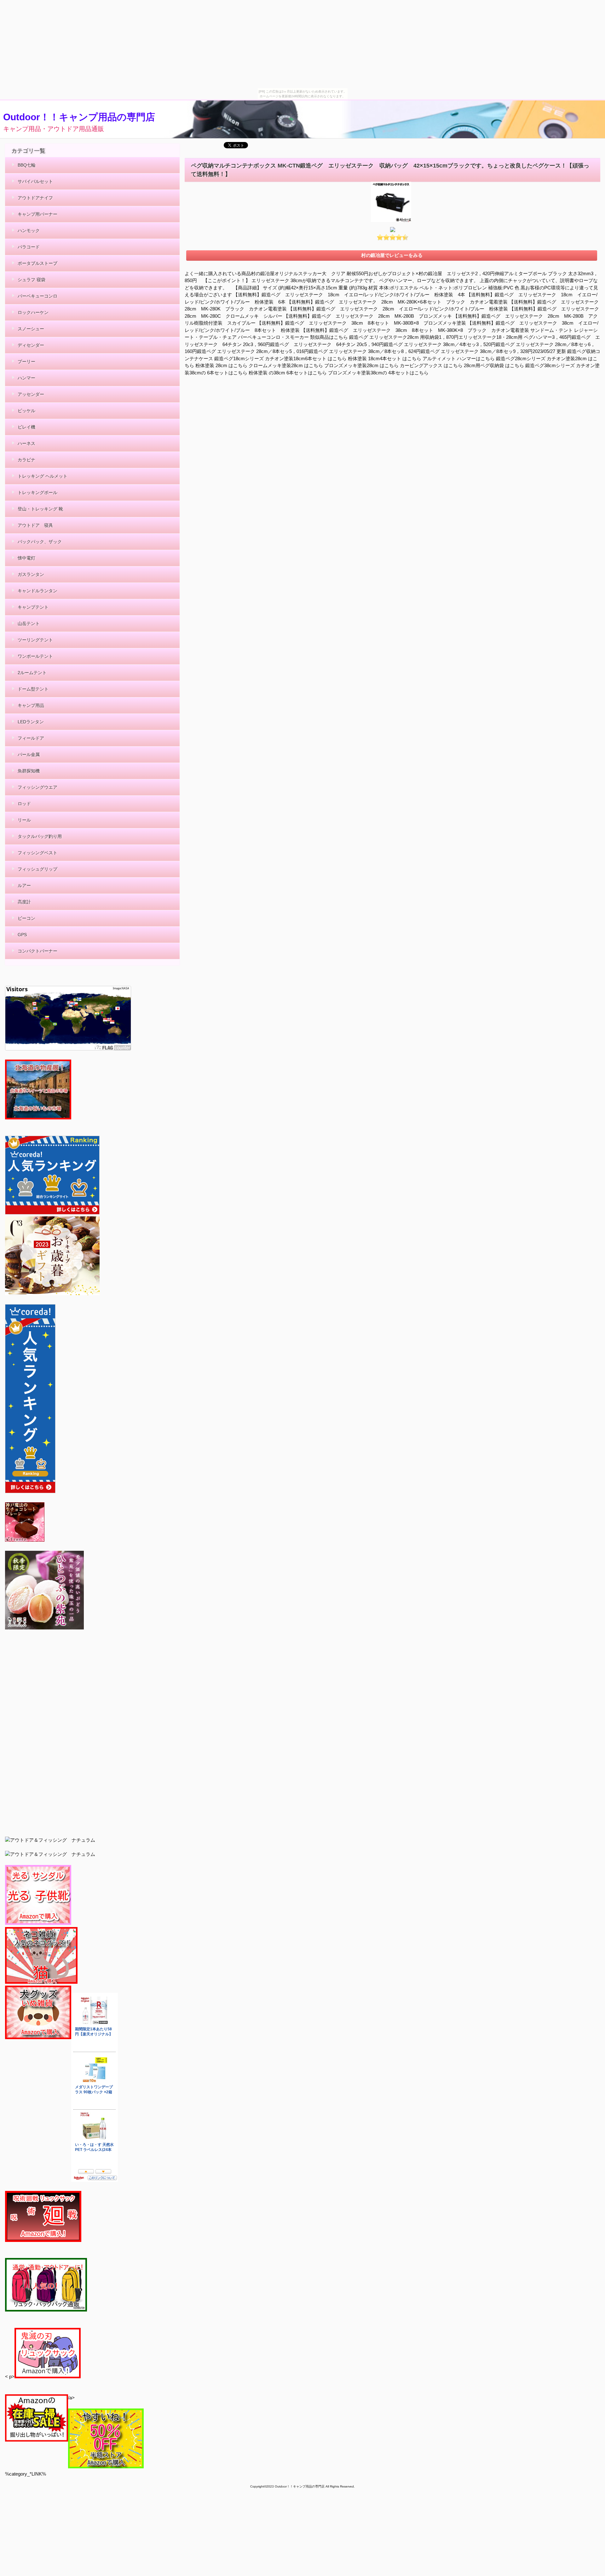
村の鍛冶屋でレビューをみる (392, 255)
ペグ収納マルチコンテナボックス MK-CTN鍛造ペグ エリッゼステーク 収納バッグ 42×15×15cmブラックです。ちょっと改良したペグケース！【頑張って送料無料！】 (390, 170)
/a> (71, 2398)
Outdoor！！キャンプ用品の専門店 (79, 117)
